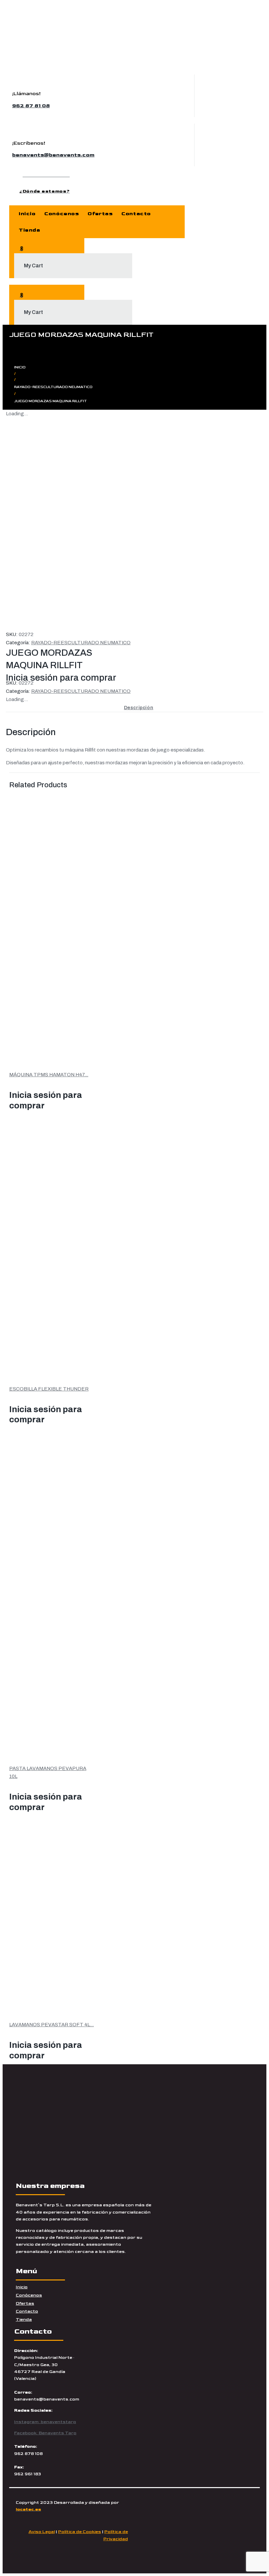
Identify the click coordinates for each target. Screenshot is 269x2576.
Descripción (139, 708)
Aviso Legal (42, 2532)
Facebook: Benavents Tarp (45, 2433)
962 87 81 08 (31, 106)
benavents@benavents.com (53, 155)
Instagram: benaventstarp (45, 2422)
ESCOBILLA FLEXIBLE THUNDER (49, 1389)
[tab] (139, 708)
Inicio (20, 367)
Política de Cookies (80, 2532)
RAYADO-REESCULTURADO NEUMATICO (53, 387)
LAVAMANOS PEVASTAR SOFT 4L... (52, 2025)
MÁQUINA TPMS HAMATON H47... (49, 1075)
